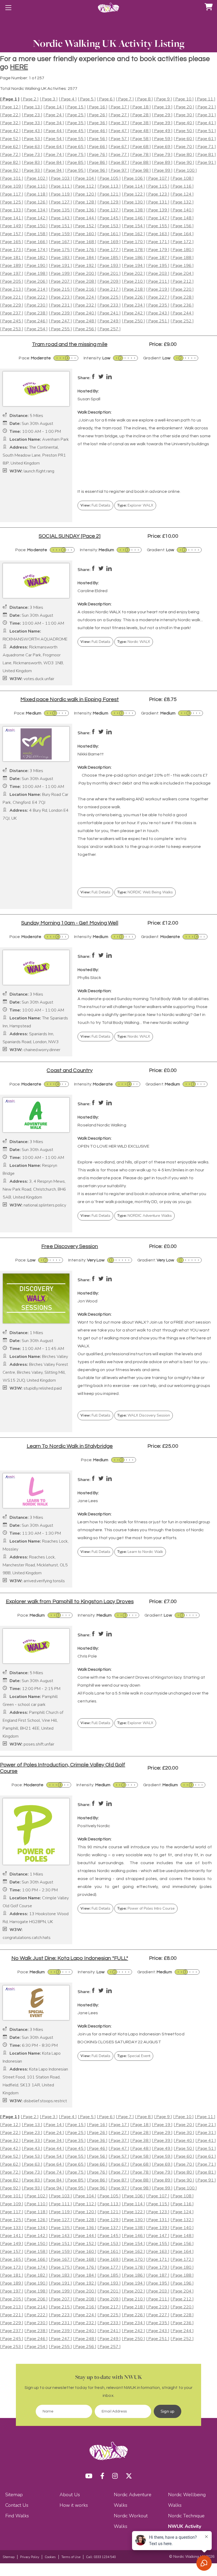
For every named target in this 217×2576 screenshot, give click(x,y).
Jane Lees (88, 1501)
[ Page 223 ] (60, 297)
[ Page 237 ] (12, 313)
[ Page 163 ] (158, 234)
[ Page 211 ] (158, 282)
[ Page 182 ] (36, 258)
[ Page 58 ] (141, 139)
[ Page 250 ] (133, 321)
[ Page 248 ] (85, 321)
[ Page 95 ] (75, 171)
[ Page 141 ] (12, 218)
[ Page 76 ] (97, 155)
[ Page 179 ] (158, 250)
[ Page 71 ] (206, 147)
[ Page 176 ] (85, 250)
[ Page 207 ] (60, 282)
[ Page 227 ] (158, 297)
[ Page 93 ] (32, 171)
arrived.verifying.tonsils (44, 1581)
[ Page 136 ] (85, 210)
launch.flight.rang (39, 471)
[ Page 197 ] (12, 274)
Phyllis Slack (89, 978)
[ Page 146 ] (133, 218)
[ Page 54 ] (54, 139)
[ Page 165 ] (12, 242)
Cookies (50, 2557)
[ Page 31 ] (206, 115)
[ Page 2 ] (30, 99)
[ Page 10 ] (183, 99)
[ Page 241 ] (109, 313)
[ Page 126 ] (36, 202)
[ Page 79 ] (162, 155)
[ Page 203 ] (158, 274)
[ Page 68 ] (141, 147)
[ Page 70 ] (184, 147)
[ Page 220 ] (182, 289)
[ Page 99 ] (162, 171)
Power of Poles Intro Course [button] (146, 1908)
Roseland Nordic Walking (102, 1125)
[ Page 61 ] (206, 139)
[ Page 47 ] (119, 131)
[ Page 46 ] (97, 131)
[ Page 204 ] (182, 274)
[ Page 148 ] (182, 218)
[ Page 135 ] (60, 210)
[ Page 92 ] (10, 171)
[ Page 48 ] (141, 131)
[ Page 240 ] (85, 313)
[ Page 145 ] (109, 218)
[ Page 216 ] (85, 289)
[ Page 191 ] (60, 266)
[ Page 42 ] (10, 131)
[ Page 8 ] (144, 99)
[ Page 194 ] (133, 266)
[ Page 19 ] (162, 107)
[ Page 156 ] (182, 226)
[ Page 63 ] (32, 147)
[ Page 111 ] (60, 186)
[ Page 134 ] (36, 210)
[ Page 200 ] (85, 274)
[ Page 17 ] (119, 107)
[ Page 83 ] (32, 163)
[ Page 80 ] (184, 155)
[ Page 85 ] (75, 163)
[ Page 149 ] (12, 226)
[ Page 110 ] (36, 186)
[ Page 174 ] (36, 250)
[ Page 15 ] (75, 107)
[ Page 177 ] (109, 250)
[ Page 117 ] (12, 194)
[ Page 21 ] (206, 107)
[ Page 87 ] (119, 163)
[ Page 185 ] (109, 258)
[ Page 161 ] (109, 234)
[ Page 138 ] (133, 210)
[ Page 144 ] (85, 218)
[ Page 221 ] (12, 297)
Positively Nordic (94, 1826)
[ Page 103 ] (60, 178)
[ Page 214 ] (36, 289)
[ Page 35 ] (75, 123)
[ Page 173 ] (12, 250)
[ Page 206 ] (36, 282)
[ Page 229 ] (12, 305)
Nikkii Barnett (91, 754)
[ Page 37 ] (119, 123)
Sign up (168, 2411)
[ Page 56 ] (97, 139)
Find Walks (17, 2516)
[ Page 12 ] (10, 107)
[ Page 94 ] (54, 171)
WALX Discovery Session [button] (144, 1415)
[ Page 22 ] (10, 115)
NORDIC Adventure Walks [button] (144, 1216)
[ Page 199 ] (60, 274)
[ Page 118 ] (36, 194)
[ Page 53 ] (32, 139)
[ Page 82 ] (10, 163)
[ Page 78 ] (141, 155)
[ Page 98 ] (141, 171)
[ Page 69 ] (162, 147)
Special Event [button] (134, 2056)
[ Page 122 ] (133, 194)
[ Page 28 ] (141, 115)
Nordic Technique (186, 2516)
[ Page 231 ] (60, 305)
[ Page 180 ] (182, 250)
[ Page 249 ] (109, 321)
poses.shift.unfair (39, 1744)
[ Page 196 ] (182, 266)
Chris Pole (87, 1656)
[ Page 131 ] (158, 202)
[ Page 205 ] (12, 282)
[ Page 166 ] (36, 242)
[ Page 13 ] (32, 107)
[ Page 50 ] (184, 131)
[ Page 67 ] (119, 147)
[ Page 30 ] (184, 115)
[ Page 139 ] (158, 210)
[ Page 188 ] (182, 258)
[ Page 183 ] (60, 258)
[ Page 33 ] (32, 123)
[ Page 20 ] (184, 107)
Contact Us (17, 2505)
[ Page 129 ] (109, 202)
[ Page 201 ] (109, 274)
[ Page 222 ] (36, 297)
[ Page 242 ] (133, 313)
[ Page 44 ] (54, 131)
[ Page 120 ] (85, 194)
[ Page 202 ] (133, 274)
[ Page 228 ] (182, 297)
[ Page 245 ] (12, 321)
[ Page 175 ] (60, 250)
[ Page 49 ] (162, 131)
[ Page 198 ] (36, 274)
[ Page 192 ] (85, 266)
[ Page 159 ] (60, 234)
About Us (70, 2495)
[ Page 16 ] (97, 107)
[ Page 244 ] (182, 313)
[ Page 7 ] (125, 99)
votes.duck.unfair (39, 679)
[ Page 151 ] (60, 226)
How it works (74, 2505)
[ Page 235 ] (158, 305)
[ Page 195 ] (158, 266)
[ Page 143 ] (60, 218)
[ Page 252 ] (182, 321)
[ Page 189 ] (12, 266)
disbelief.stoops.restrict (45, 2101)
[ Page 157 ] (12, 234)
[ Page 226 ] (133, 297)
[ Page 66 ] (97, 147)
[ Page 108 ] (182, 178)
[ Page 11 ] (205, 99)
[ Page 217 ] (109, 289)
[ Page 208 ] (85, 282)
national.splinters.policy (45, 1205)
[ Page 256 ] (85, 329)
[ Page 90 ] (184, 163)
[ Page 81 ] (206, 155)
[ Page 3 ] (49, 99)
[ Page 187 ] (158, 258)
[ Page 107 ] (158, 178)
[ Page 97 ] (119, 171)
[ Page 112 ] (85, 186)
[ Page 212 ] (182, 282)
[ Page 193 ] (109, 266)
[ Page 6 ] (106, 99)
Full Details (95, 505)
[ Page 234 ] (133, 305)
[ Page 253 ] (12, 329)
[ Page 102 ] (36, 178)
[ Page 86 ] (97, 163)
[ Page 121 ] (109, 194)
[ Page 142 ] (36, 218)
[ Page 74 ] (54, 155)
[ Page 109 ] (12, 186)
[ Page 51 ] (206, 131)
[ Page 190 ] (36, 266)
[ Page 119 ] (60, 194)
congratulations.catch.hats (27, 1938)
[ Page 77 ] (119, 155)
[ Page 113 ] (109, 186)
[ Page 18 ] (141, 107)
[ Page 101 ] (12, 178)
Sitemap (14, 2495)
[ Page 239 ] (60, 313)
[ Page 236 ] (182, 305)
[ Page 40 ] (184, 123)
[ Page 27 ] (119, 115)
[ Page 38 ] (141, 123)
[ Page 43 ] (32, 131)
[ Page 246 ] (36, 321)
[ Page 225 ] (109, 297)
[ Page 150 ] (36, 226)
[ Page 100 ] (185, 171)
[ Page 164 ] (182, 234)
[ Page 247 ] (60, 321)
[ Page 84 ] (54, 163)
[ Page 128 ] (85, 202)
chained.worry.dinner (42, 1050)
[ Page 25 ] (75, 115)
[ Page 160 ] (85, 234)
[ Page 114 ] (133, 186)
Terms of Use (71, 2557)
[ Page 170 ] (133, 242)
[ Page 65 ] (75, 147)
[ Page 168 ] (85, 242)
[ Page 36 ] (97, 123)
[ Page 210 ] (133, 282)
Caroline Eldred (92, 591)
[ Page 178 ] (133, 250)
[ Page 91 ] (206, 163)
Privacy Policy (30, 2557)
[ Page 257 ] (109, 329)
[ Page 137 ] (109, 210)
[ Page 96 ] (97, 171)
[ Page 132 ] (182, 202)
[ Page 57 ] (119, 139)
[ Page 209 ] (109, 282)
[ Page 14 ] (54, 107)
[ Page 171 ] (158, 242)
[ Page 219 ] (158, 289)
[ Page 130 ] (133, 202)
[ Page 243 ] (158, 313)
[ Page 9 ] (163, 99)
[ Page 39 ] (162, 123)
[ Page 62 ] (10, 147)
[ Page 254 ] (36, 329)
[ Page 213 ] (12, 289)
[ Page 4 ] (68, 99)
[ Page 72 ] (10, 155)
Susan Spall (89, 399)
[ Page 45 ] (75, 131)
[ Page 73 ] (32, 155)
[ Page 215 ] (60, 289)
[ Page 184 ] (85, 258)
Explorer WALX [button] (135, 505)
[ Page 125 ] (12, 202)
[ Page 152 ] (85, 226)
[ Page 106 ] (133, 178)
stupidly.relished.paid (43, 1388)
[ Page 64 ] (54, 147)
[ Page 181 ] (12, 258)
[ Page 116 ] (182, 186)
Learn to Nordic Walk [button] (140, 1552)
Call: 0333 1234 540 (101, 2557)
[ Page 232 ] (85, 305)
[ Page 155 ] (158, 226)
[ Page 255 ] (60, 329)
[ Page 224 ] (85, 297)
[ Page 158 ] (36, 234)
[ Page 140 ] (182, 210)
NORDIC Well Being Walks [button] (145, 892)
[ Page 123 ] (158, 194)
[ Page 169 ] (109, 242)
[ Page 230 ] (36, 305)
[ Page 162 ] (133, 234)
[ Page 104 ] (85, 178)
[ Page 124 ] (182, 194)
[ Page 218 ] (133, 289)
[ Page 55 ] (75, 139)
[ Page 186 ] (133, 258)
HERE (19, 67)
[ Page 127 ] (60, 202)
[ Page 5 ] (87, 99)
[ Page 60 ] (184, 139)
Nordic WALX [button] (134, 642)
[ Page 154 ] (133, 226)
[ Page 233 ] (109, 305)
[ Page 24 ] (54, 115)
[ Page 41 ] (206, 123)
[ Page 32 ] (10, 123)
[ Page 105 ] (109, 178)
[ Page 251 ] (158, 321)
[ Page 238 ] (36, 313)
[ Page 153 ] (109, 226)
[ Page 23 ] (32, 115)
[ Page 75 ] (75, 155)
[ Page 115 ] (158, 186)
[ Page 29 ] (162, 115)
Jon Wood (87, 1301)
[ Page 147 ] (158, 218)
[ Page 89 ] (162, 163)
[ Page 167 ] (60, 242)
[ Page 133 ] (12, 210)
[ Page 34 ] (54, 123)
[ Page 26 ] (97, 115)
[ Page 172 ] (182, 242)
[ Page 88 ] (141, 163)
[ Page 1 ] (10, 99)
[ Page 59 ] (162, 139)
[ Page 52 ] (10, 139)
